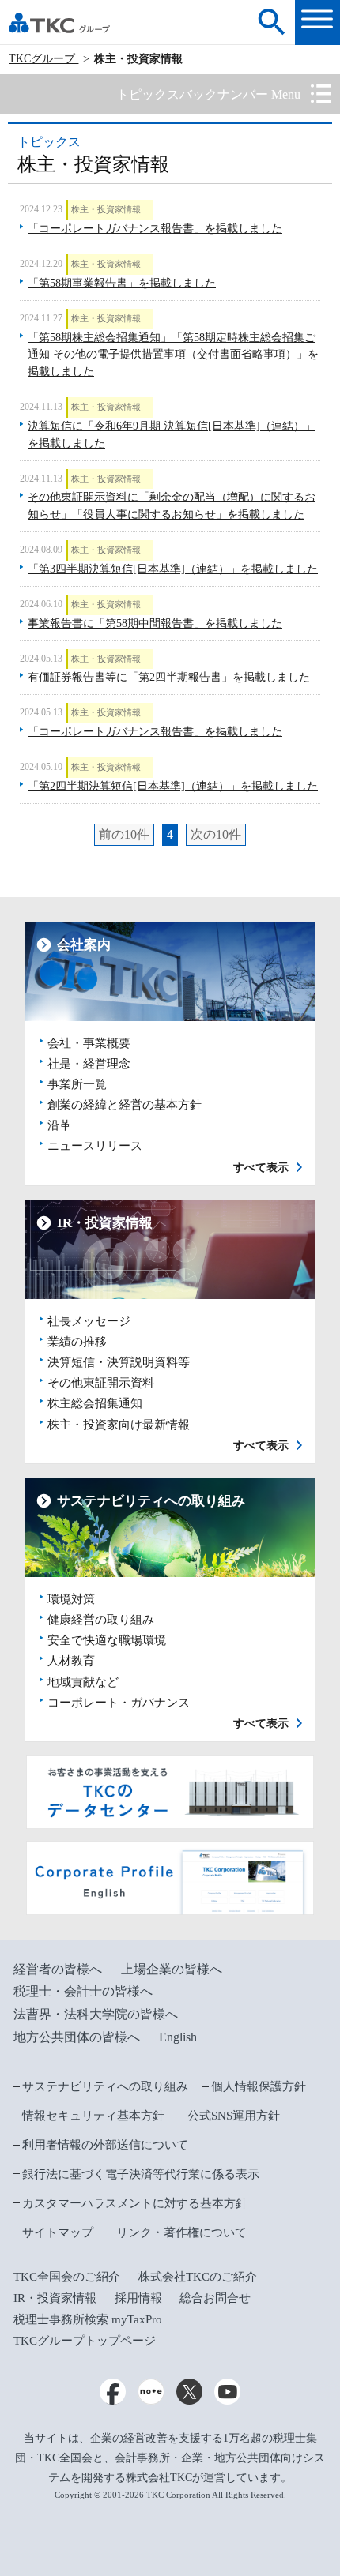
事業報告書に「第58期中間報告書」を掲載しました (155, 623)
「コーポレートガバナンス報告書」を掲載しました (155, 229)
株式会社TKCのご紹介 (198, 2277)
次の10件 (216, 834)
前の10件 (124, 834)
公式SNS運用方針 (234, 2116)
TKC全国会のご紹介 (67, 2277)
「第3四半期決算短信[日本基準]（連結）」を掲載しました (173, 569)
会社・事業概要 (89, 1043)
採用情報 (138, 2298)
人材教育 (71, 1661)
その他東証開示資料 (101, 1383)
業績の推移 (77, 1342)
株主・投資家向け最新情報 (119, 1425)
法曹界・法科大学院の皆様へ (96, 2014)
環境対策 (71, 1599)
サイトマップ (58, 2232)
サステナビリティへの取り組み (105, 2086)
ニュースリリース (95, 1146)
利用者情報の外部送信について (105, 2145)
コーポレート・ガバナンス (119, 1703)
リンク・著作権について (181, 2232)
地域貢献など (83, 1682)
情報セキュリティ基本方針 (93, 2116)
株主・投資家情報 (106, 209)
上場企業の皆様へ (172, 1969)
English (178, 2037)
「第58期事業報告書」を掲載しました (122, 283)
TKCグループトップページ (85, 2341)
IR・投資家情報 (55, 2298)
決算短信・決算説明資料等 (119, 1362)
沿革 (59, 1125)
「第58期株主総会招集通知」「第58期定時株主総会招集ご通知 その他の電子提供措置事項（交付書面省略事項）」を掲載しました (173, 355)
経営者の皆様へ (58, 1969)
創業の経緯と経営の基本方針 (125, 1105)
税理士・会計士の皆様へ (83, 1991)
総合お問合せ (215, 2298)
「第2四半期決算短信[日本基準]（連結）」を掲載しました (173, 786)
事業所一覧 (77, 1084)
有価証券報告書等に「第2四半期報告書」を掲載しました (169, 677)
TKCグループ (43, 59)
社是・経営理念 (89, 1064)
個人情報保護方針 (259, 2086)
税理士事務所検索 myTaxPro (88, 2319)
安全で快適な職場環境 (107, 1640)
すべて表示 (261, 1168)
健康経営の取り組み (101, 1620)
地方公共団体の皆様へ (77, 2037)
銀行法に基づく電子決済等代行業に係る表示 (141, 2174)
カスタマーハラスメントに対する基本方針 (135, 2203)
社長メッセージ (89, 1321)
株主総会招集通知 (95, 1403)
